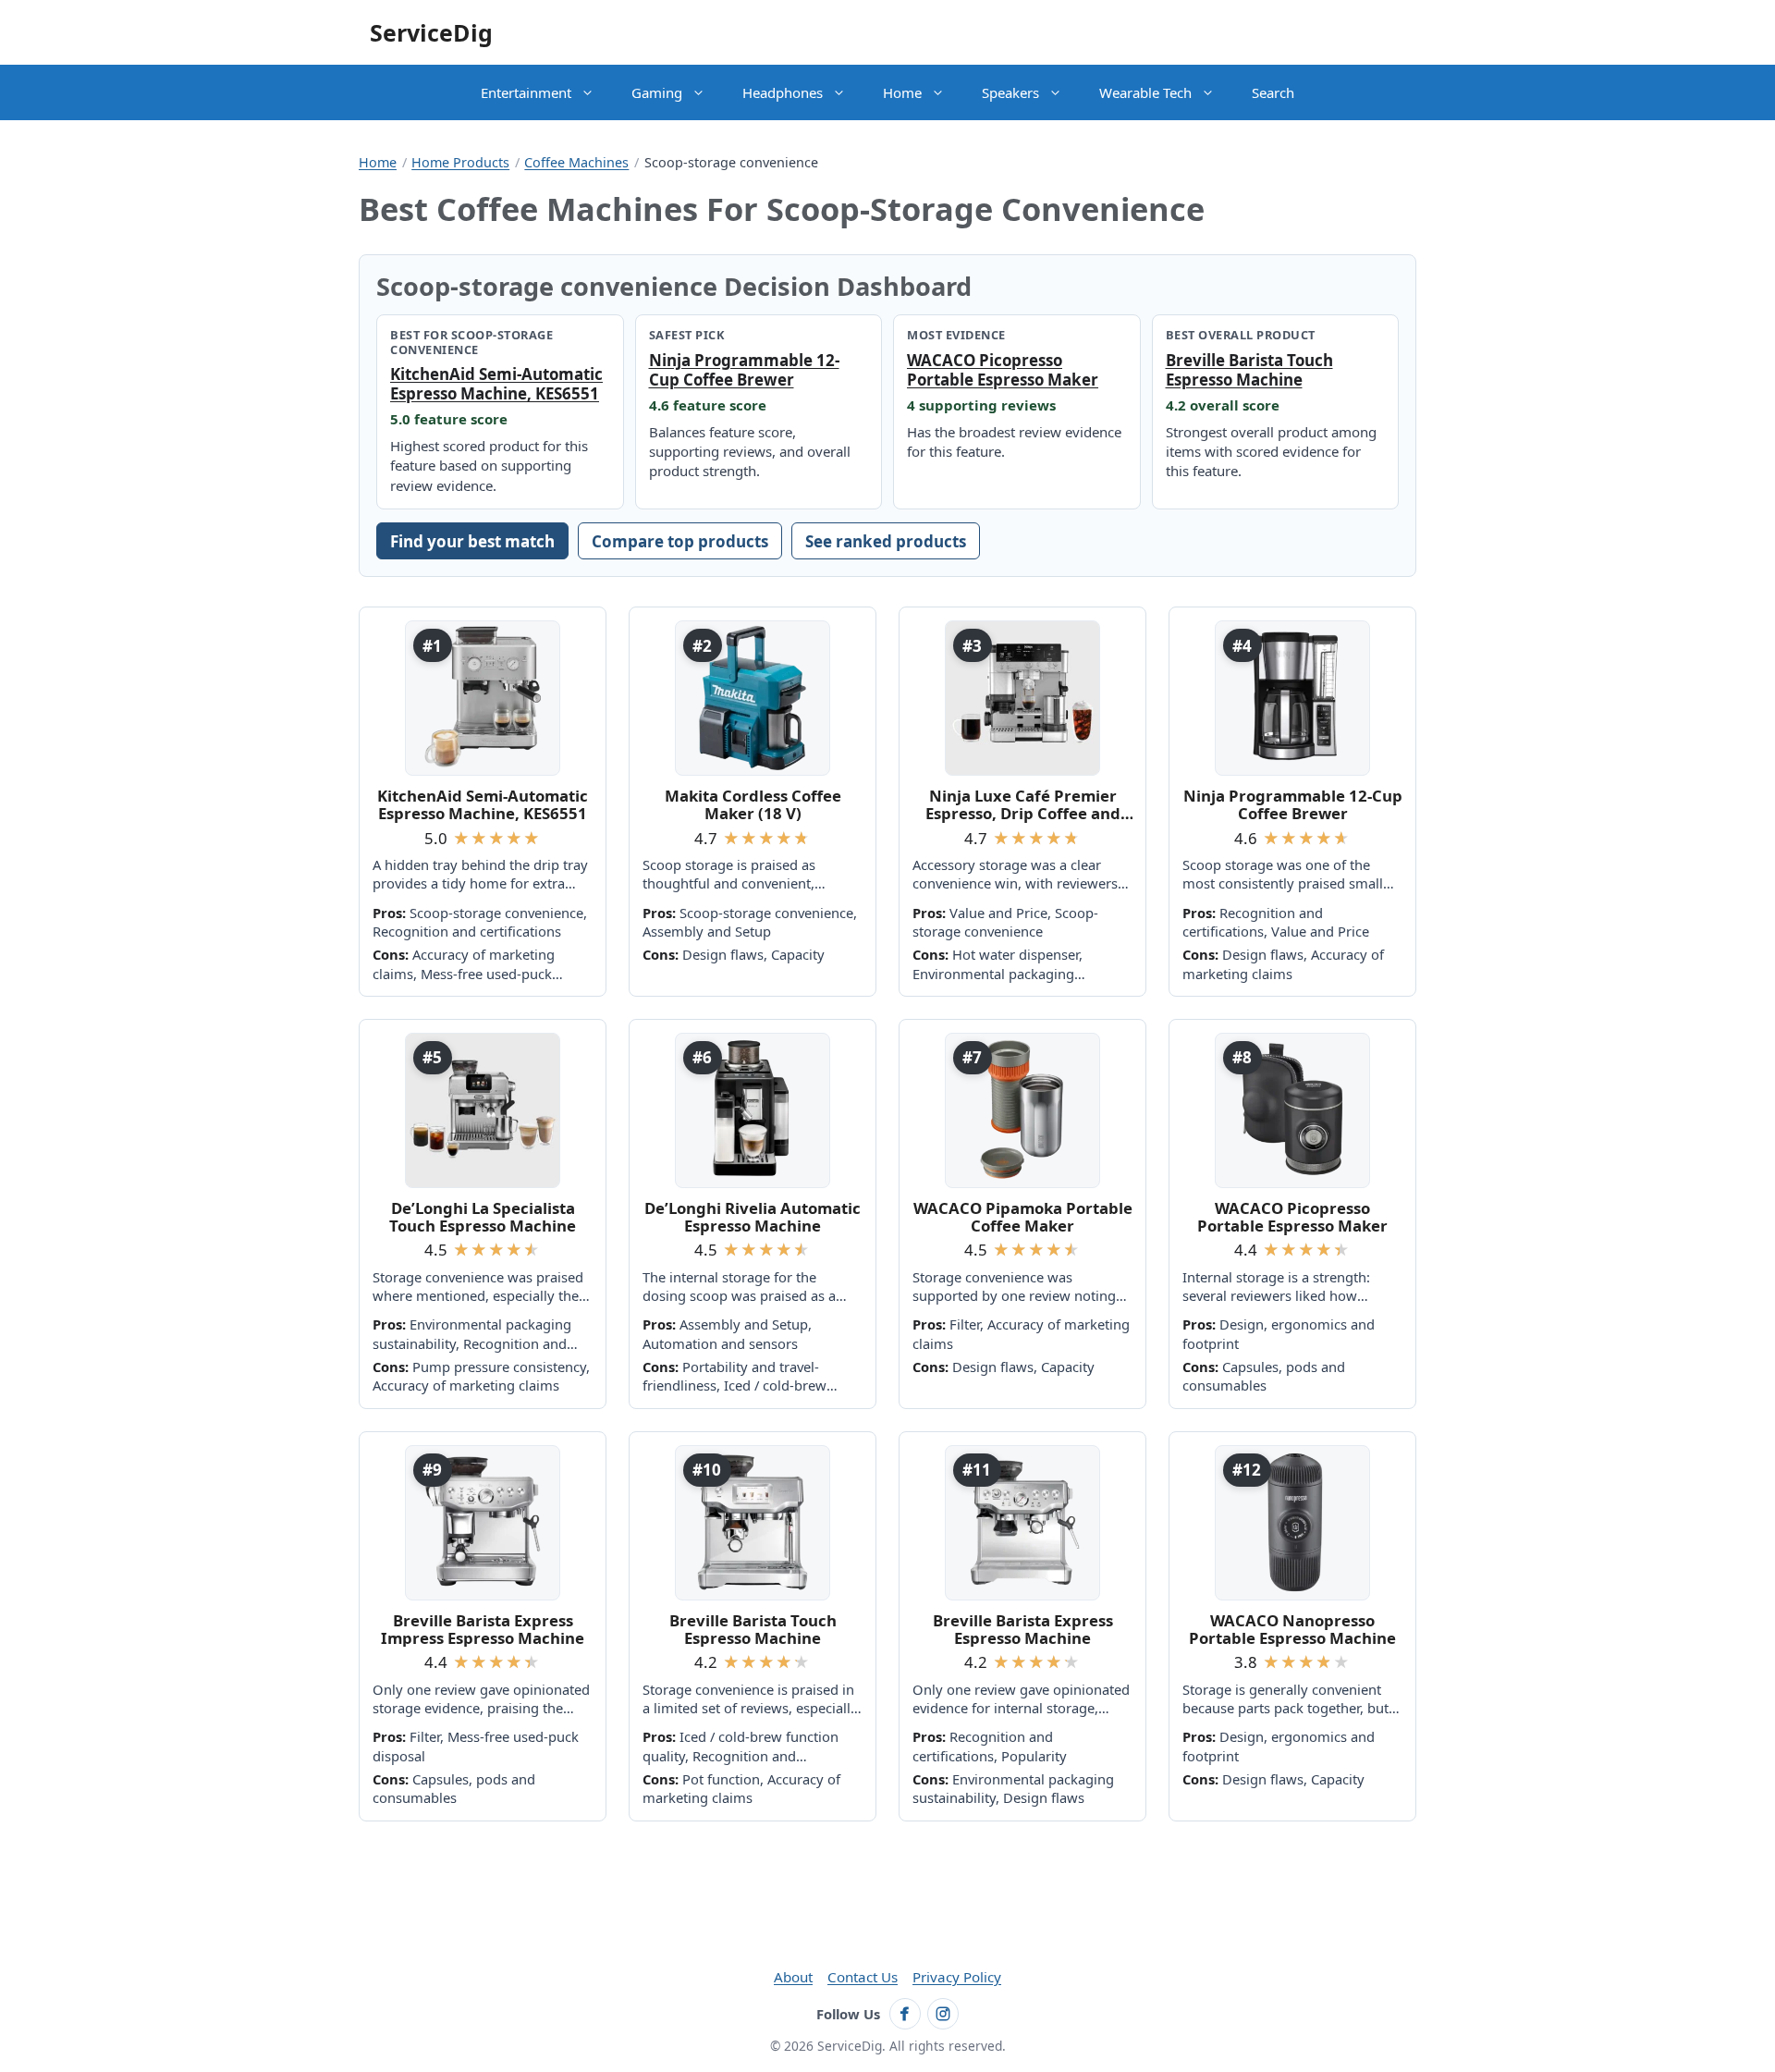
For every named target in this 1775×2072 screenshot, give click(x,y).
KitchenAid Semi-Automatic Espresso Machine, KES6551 (496, 384)
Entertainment (526, 92)
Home (902, 92)
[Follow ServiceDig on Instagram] (943, 2014)
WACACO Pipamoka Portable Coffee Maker (1023, 1217)
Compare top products (680, 541)
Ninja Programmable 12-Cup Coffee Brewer (744, 370)
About (793, 1977)
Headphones (783, 92)
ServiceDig (431, 32)
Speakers (1010, 92)
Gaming (657, 92)
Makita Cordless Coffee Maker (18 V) (753, 805)
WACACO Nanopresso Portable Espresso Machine (1292, 1630)
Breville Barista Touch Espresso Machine (1249, 370)
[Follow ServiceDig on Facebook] (905, 2014)
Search (1273, 92)
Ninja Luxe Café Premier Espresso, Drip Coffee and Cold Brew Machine (1023, 805)
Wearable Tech (1145, 92)
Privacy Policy (957, 1977)
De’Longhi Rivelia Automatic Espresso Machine (753, 1217)
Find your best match (472, 541)
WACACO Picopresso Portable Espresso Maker (1003, 370)
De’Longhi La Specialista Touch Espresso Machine (483, 1217)
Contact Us (863, 1977)
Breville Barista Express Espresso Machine (1023, 1630)
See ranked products (886, 541)
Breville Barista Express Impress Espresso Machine (483, 1630)
